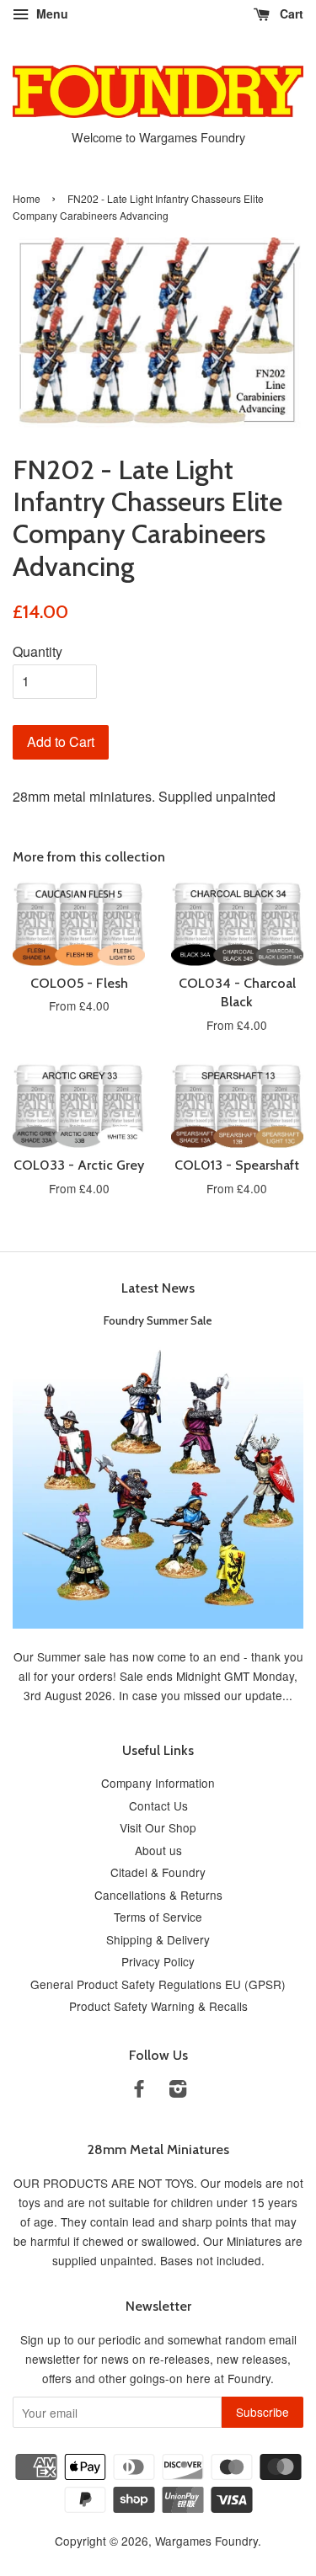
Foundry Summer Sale (158, 1320)
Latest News (158, 1288)
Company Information (158, 1783)
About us (158, 1850)
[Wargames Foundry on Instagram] (178, 2091)
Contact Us (158, 1805)
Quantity (37, 651)
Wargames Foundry (206, 2541)
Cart (290, 13)
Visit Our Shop (158, 1827)
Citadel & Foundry (158, 1872)
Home (27, 198)
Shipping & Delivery (158, 1939)
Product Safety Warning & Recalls (158, 2006)
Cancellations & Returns (158, 1895)
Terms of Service (158, 1917)
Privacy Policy (158, 1961)
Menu (51, 13)
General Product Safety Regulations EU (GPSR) (158, 1984)
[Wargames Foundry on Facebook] (139, 2091)
